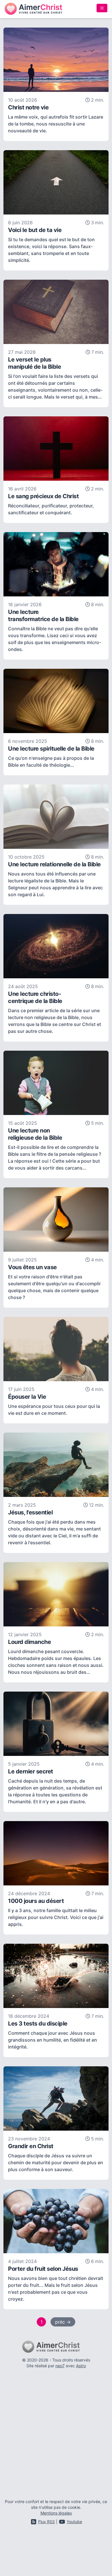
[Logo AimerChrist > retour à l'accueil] (33, 9)
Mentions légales (56, 2513)
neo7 (60, 2366)
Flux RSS (47, 2522)
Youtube (74, 2522)
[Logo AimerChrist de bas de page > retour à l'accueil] (56, 2347)
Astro (81, 2366)
